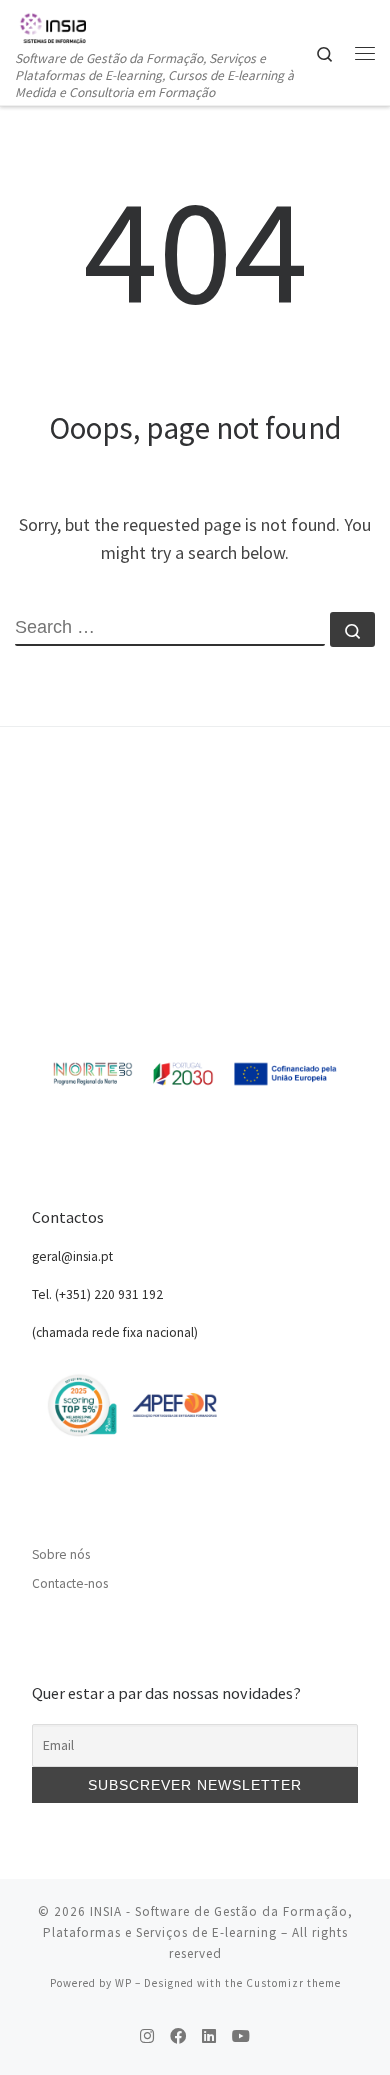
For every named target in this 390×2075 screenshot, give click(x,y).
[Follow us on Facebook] (178, 2036)
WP (123, 1983)
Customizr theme (293, 1983)
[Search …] (352, 629)
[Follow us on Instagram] (147, 2036)
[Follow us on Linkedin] (209, 2036)
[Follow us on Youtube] (241, 2036)
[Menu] (365, 53)
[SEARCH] (170, 629)
